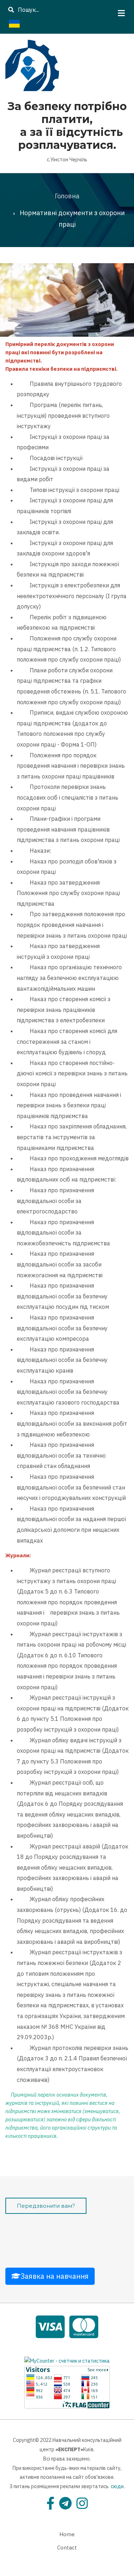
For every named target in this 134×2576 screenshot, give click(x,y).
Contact (67, 2547)
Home (67, 2534)
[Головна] (32, 64)
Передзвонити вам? (46, 2206)
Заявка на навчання (54, 2276)
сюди (117, 2486)
